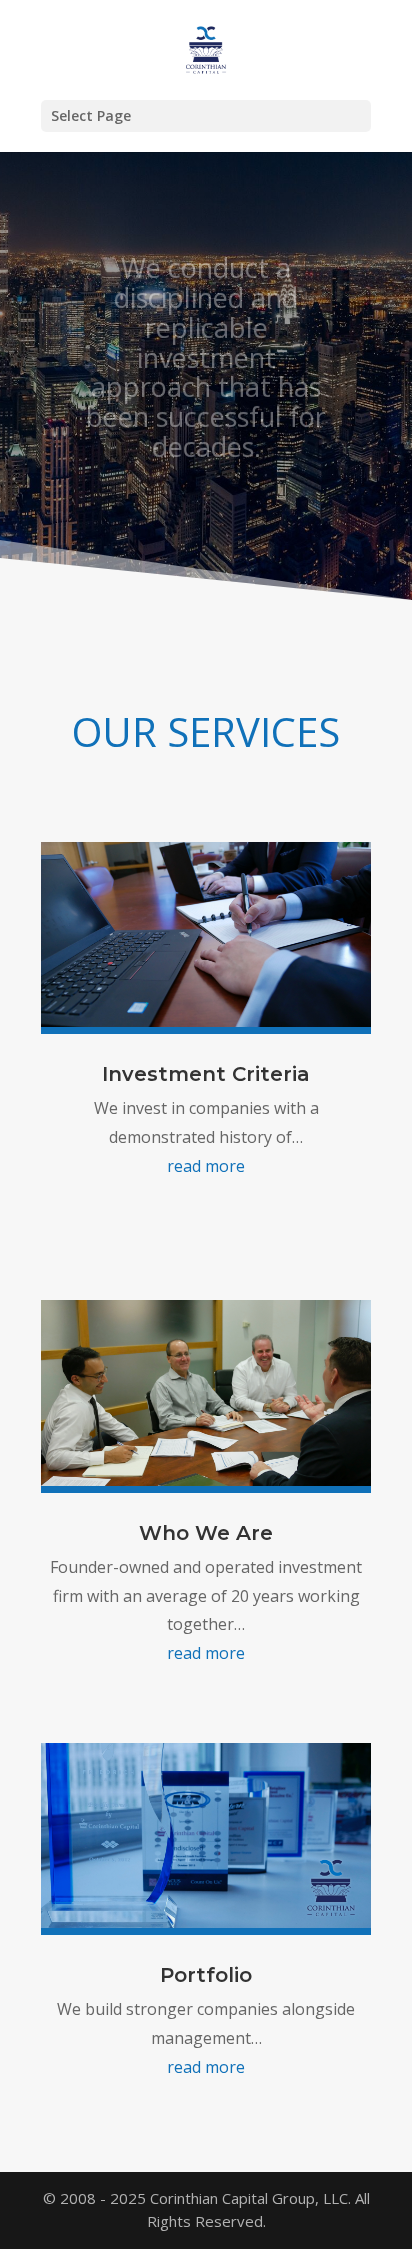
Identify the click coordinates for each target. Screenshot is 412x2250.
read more (206, 1166)
